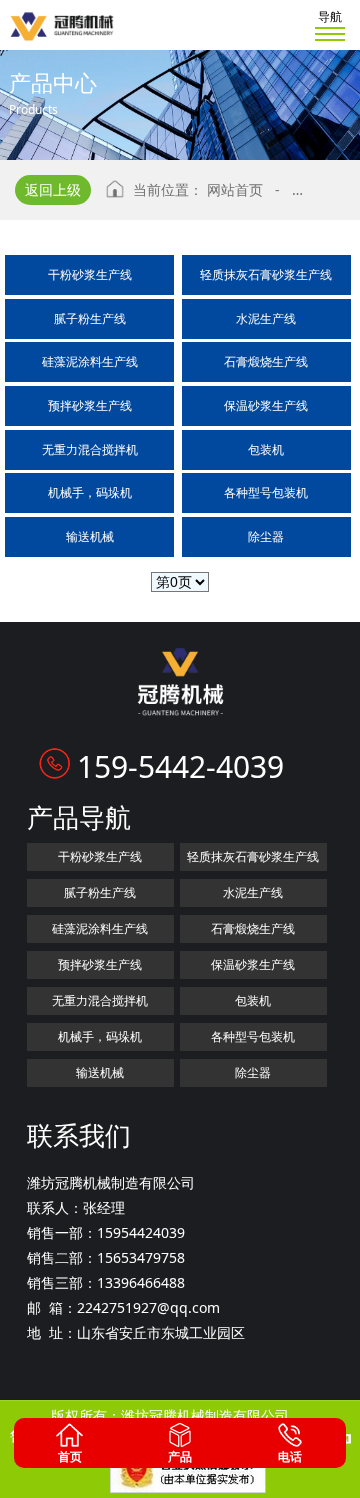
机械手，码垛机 (90, 492)
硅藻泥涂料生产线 (90, 361)
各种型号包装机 (266, 492)
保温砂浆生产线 (266, 405)
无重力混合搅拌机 (90, 449)
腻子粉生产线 (90, 318)
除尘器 (266, 536)
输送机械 (90, 536)
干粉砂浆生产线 (90, 274)
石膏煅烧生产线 (266, 361)
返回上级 (53, 189)
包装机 (266, 449)
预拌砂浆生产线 (90, 405)
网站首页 (235, 189)
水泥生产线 (266, 318)
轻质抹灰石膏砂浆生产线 (266, 274)
